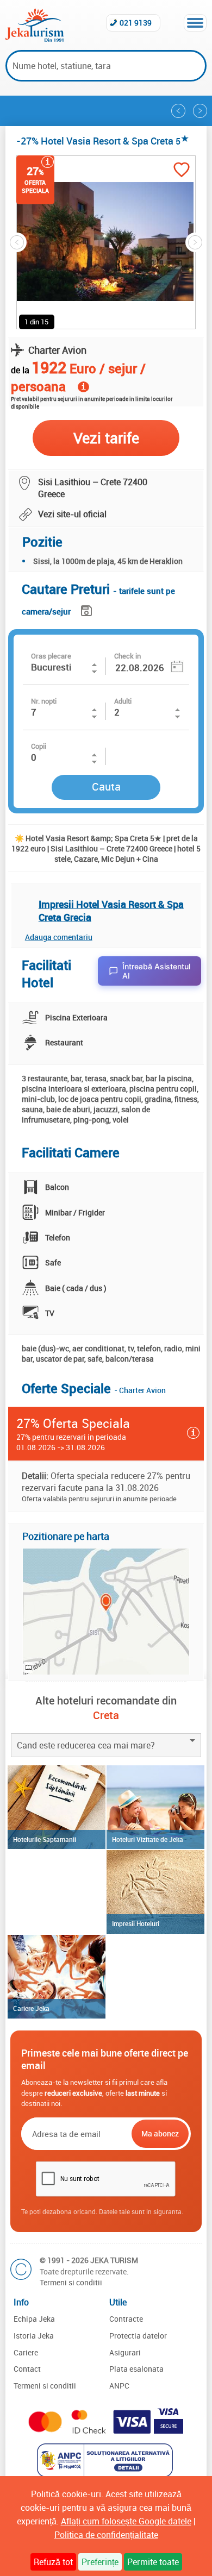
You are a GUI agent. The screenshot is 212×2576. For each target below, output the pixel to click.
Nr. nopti (44, 701)
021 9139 (136, 23)
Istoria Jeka (34, 2336)
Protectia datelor (138, 2336)
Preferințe (100, 2562)
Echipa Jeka (34, 2319)
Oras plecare (51, 656)
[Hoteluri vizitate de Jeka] (155, 1807)
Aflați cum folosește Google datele (126, 2521)
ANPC (119, 2386)
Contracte (126, 2319)
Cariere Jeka (31, 2008)
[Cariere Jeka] (57, 1977)
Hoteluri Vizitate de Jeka (148, 1839)
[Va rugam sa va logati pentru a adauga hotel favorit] (182, 171)
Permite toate (153, 2562)
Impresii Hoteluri (136, 1923)
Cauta (106, 786)
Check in (127, 656)
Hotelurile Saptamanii (45, 1839)
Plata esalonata (136, 2369)
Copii (39, 746)
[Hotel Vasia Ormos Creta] (178, 111)
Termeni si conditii (71, 2282)
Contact (27, 2369)
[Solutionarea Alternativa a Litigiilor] (106, 2474)
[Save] (88, 609)
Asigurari (125, 2352)
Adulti (123, 701)
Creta (106, 1715)
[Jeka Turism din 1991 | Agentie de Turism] (35, 39)
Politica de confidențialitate (106, 2535)
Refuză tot (53, 2562)
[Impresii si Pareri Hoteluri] (155, 1892)
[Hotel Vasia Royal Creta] (200, 111)
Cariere (26, 2352)
